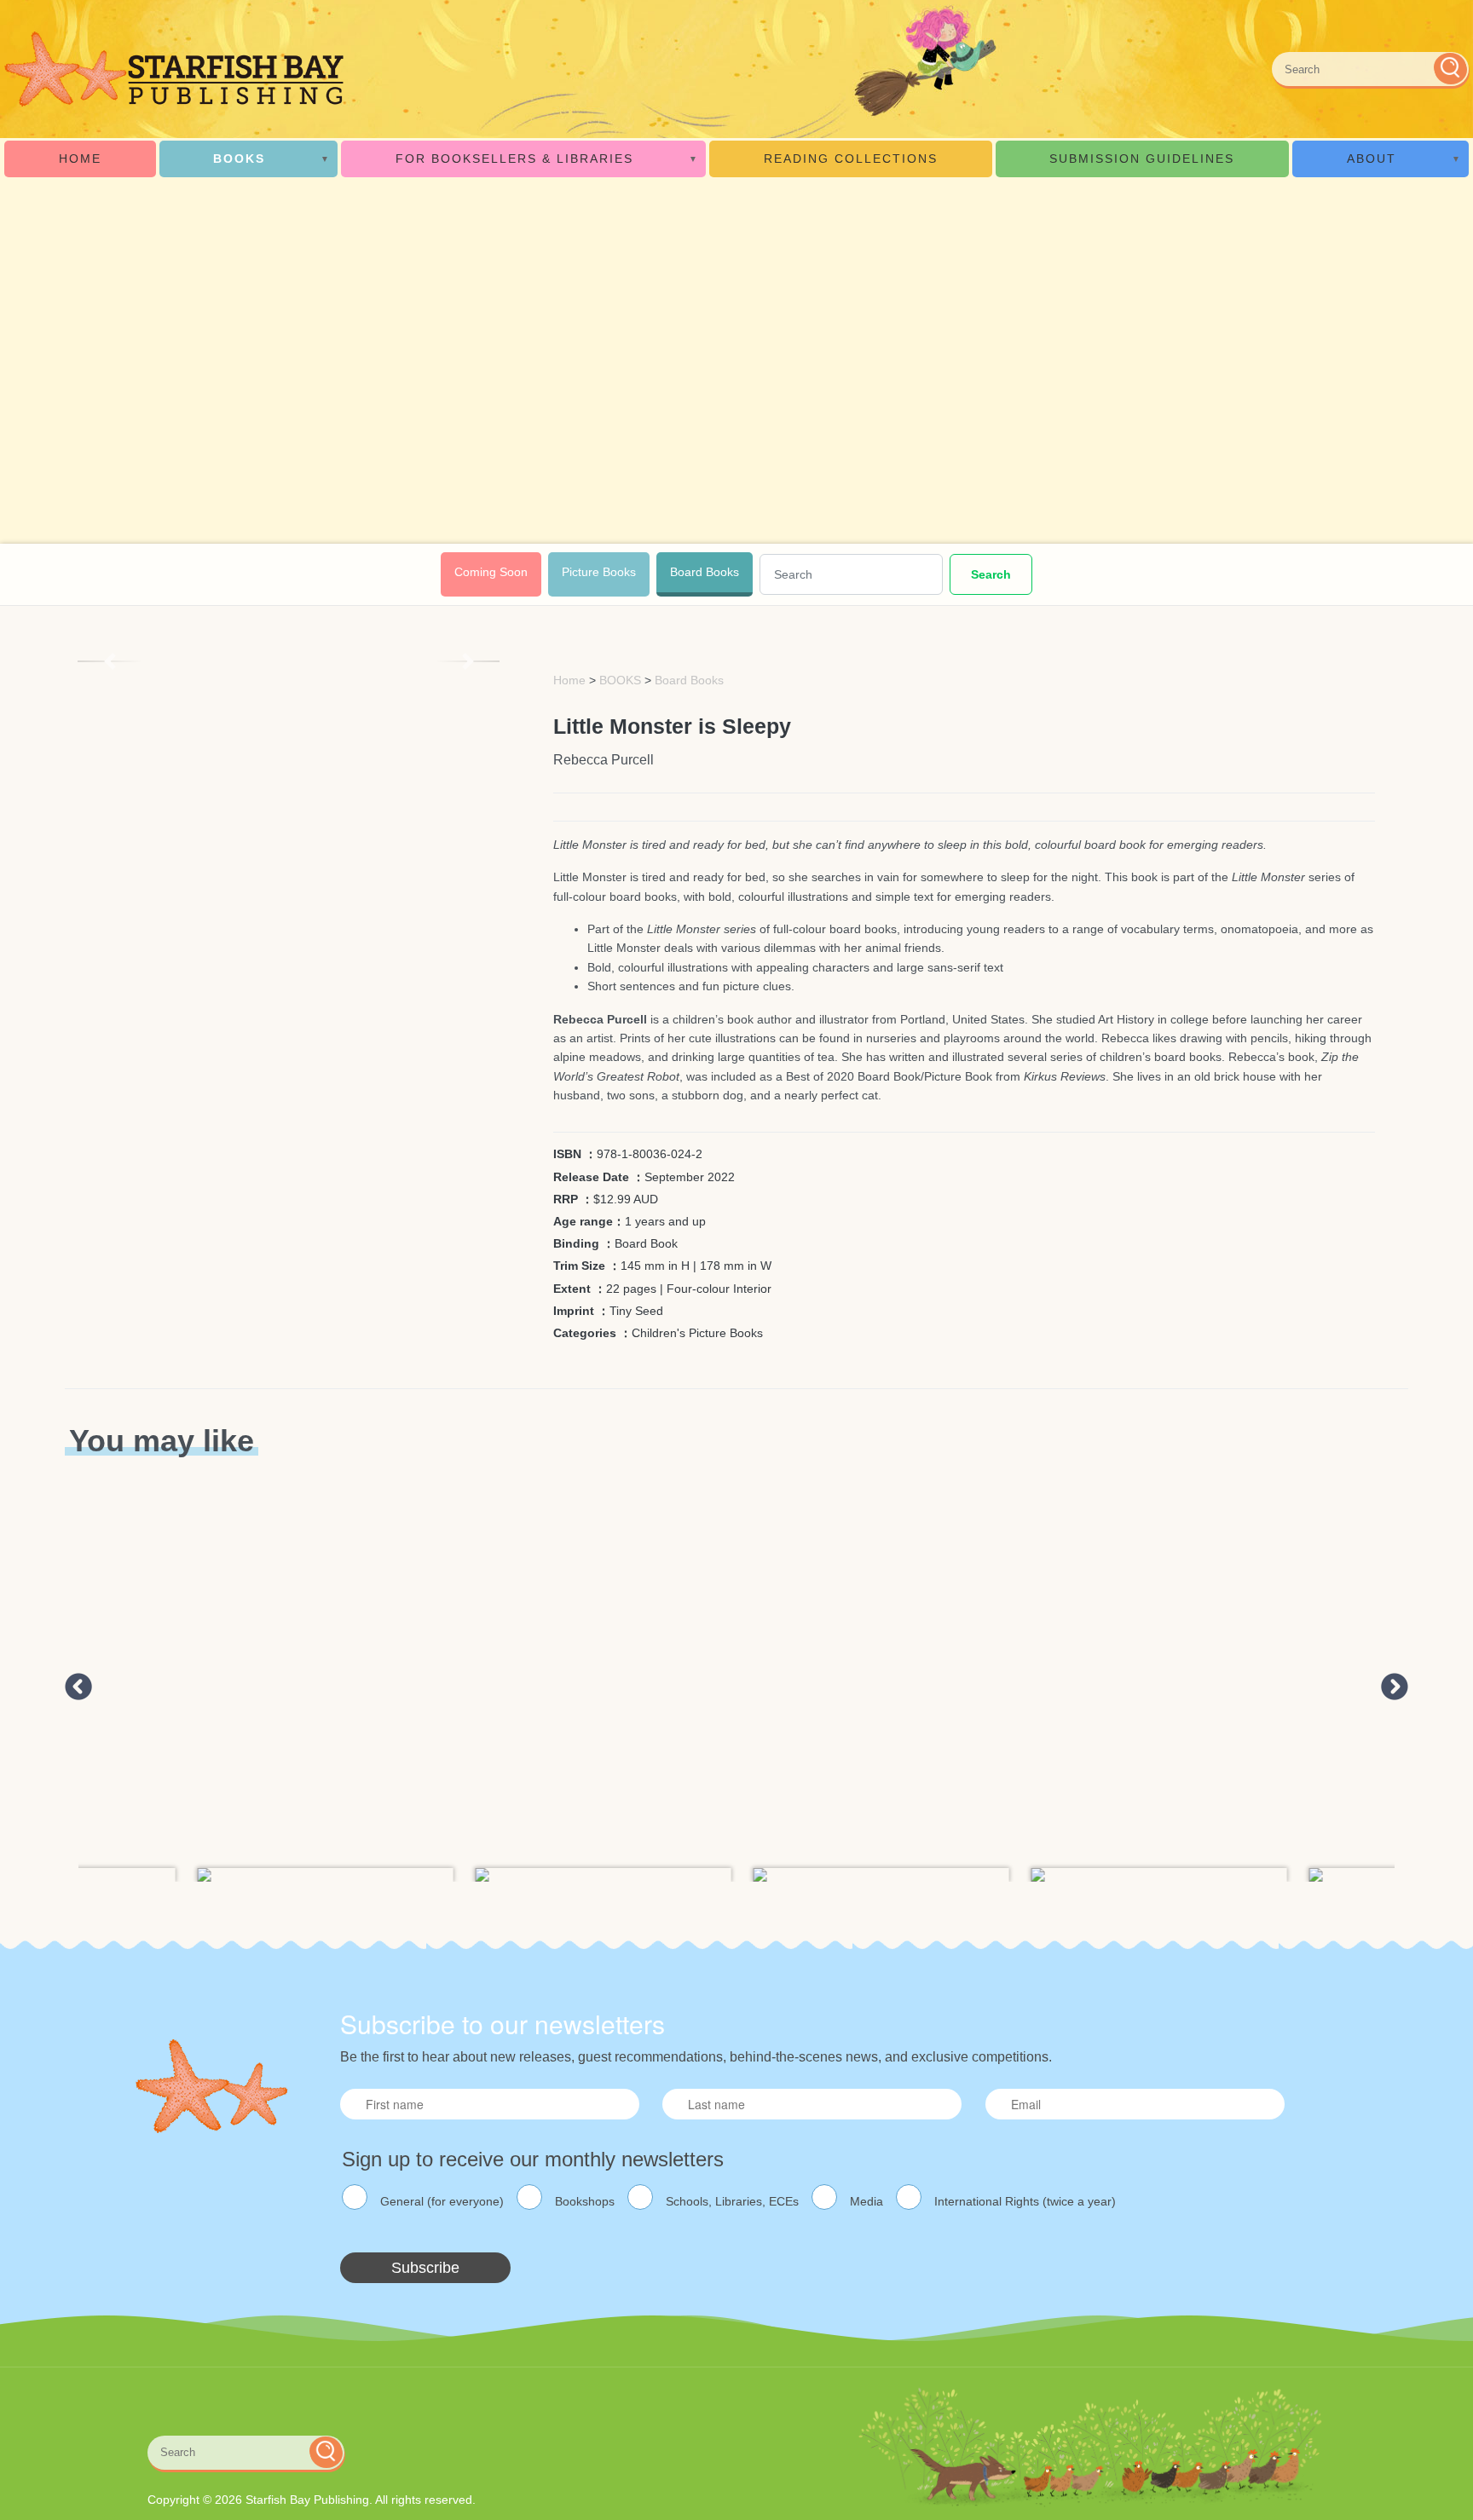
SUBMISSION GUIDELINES (1142, 159)
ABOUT (1372, 159)
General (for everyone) (442, 2201)
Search (991, 574)
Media (866, 2201)
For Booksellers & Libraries (514, 159)
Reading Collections (851, 159)
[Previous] (109, 661)
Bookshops (585, 2201)
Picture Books (599, 572)
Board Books (705, 572)
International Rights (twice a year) (1025, 2201)
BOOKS (239, 159)
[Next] (468, 661)
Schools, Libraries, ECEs (732, 2201)
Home (80, 159)
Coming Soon (491, 572)
